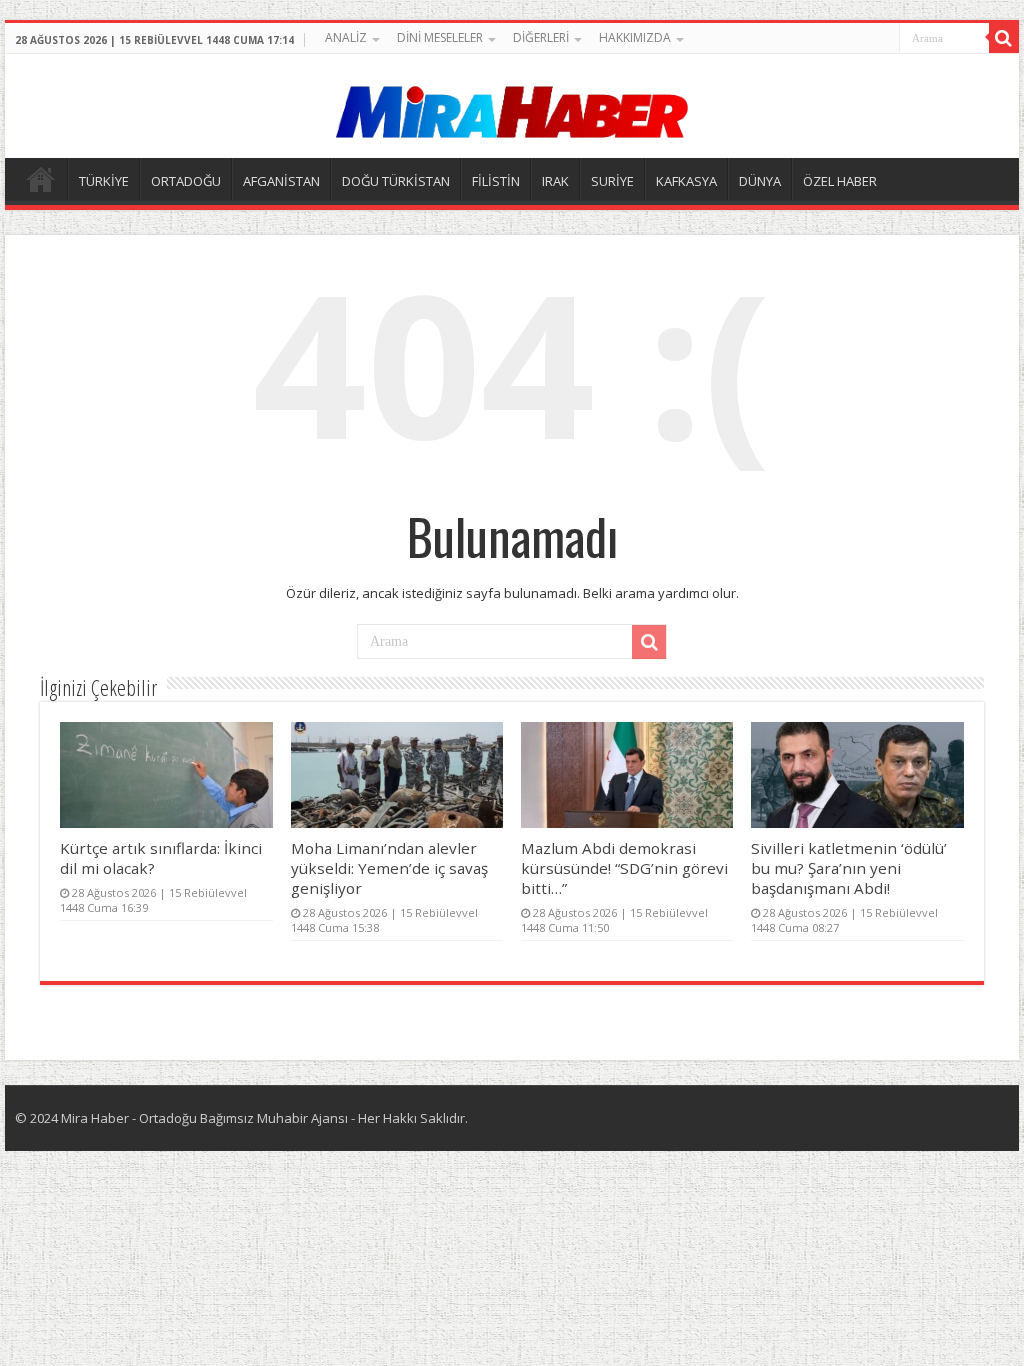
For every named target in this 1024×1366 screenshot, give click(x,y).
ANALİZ (346, 37)
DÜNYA (760, 181)
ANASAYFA (41, 179)
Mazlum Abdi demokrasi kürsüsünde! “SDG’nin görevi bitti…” (624, 868)
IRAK (555, 181)
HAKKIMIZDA (635, 37)
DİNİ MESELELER (440, 37)
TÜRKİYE (104, 181)
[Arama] (1004, 38)
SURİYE (612, 181)
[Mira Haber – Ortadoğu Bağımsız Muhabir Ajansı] (512, 105)
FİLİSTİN (496, 181)
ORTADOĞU (186, 181)
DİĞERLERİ (541, 37)
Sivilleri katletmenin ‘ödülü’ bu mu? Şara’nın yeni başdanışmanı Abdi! (849, 868)
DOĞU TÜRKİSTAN (396, 181)
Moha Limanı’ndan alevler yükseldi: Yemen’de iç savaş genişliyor (389, 868)
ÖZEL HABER (840, 181)
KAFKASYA (686, 181)
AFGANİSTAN (281, 181)
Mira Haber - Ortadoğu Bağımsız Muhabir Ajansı (204, 1118)
